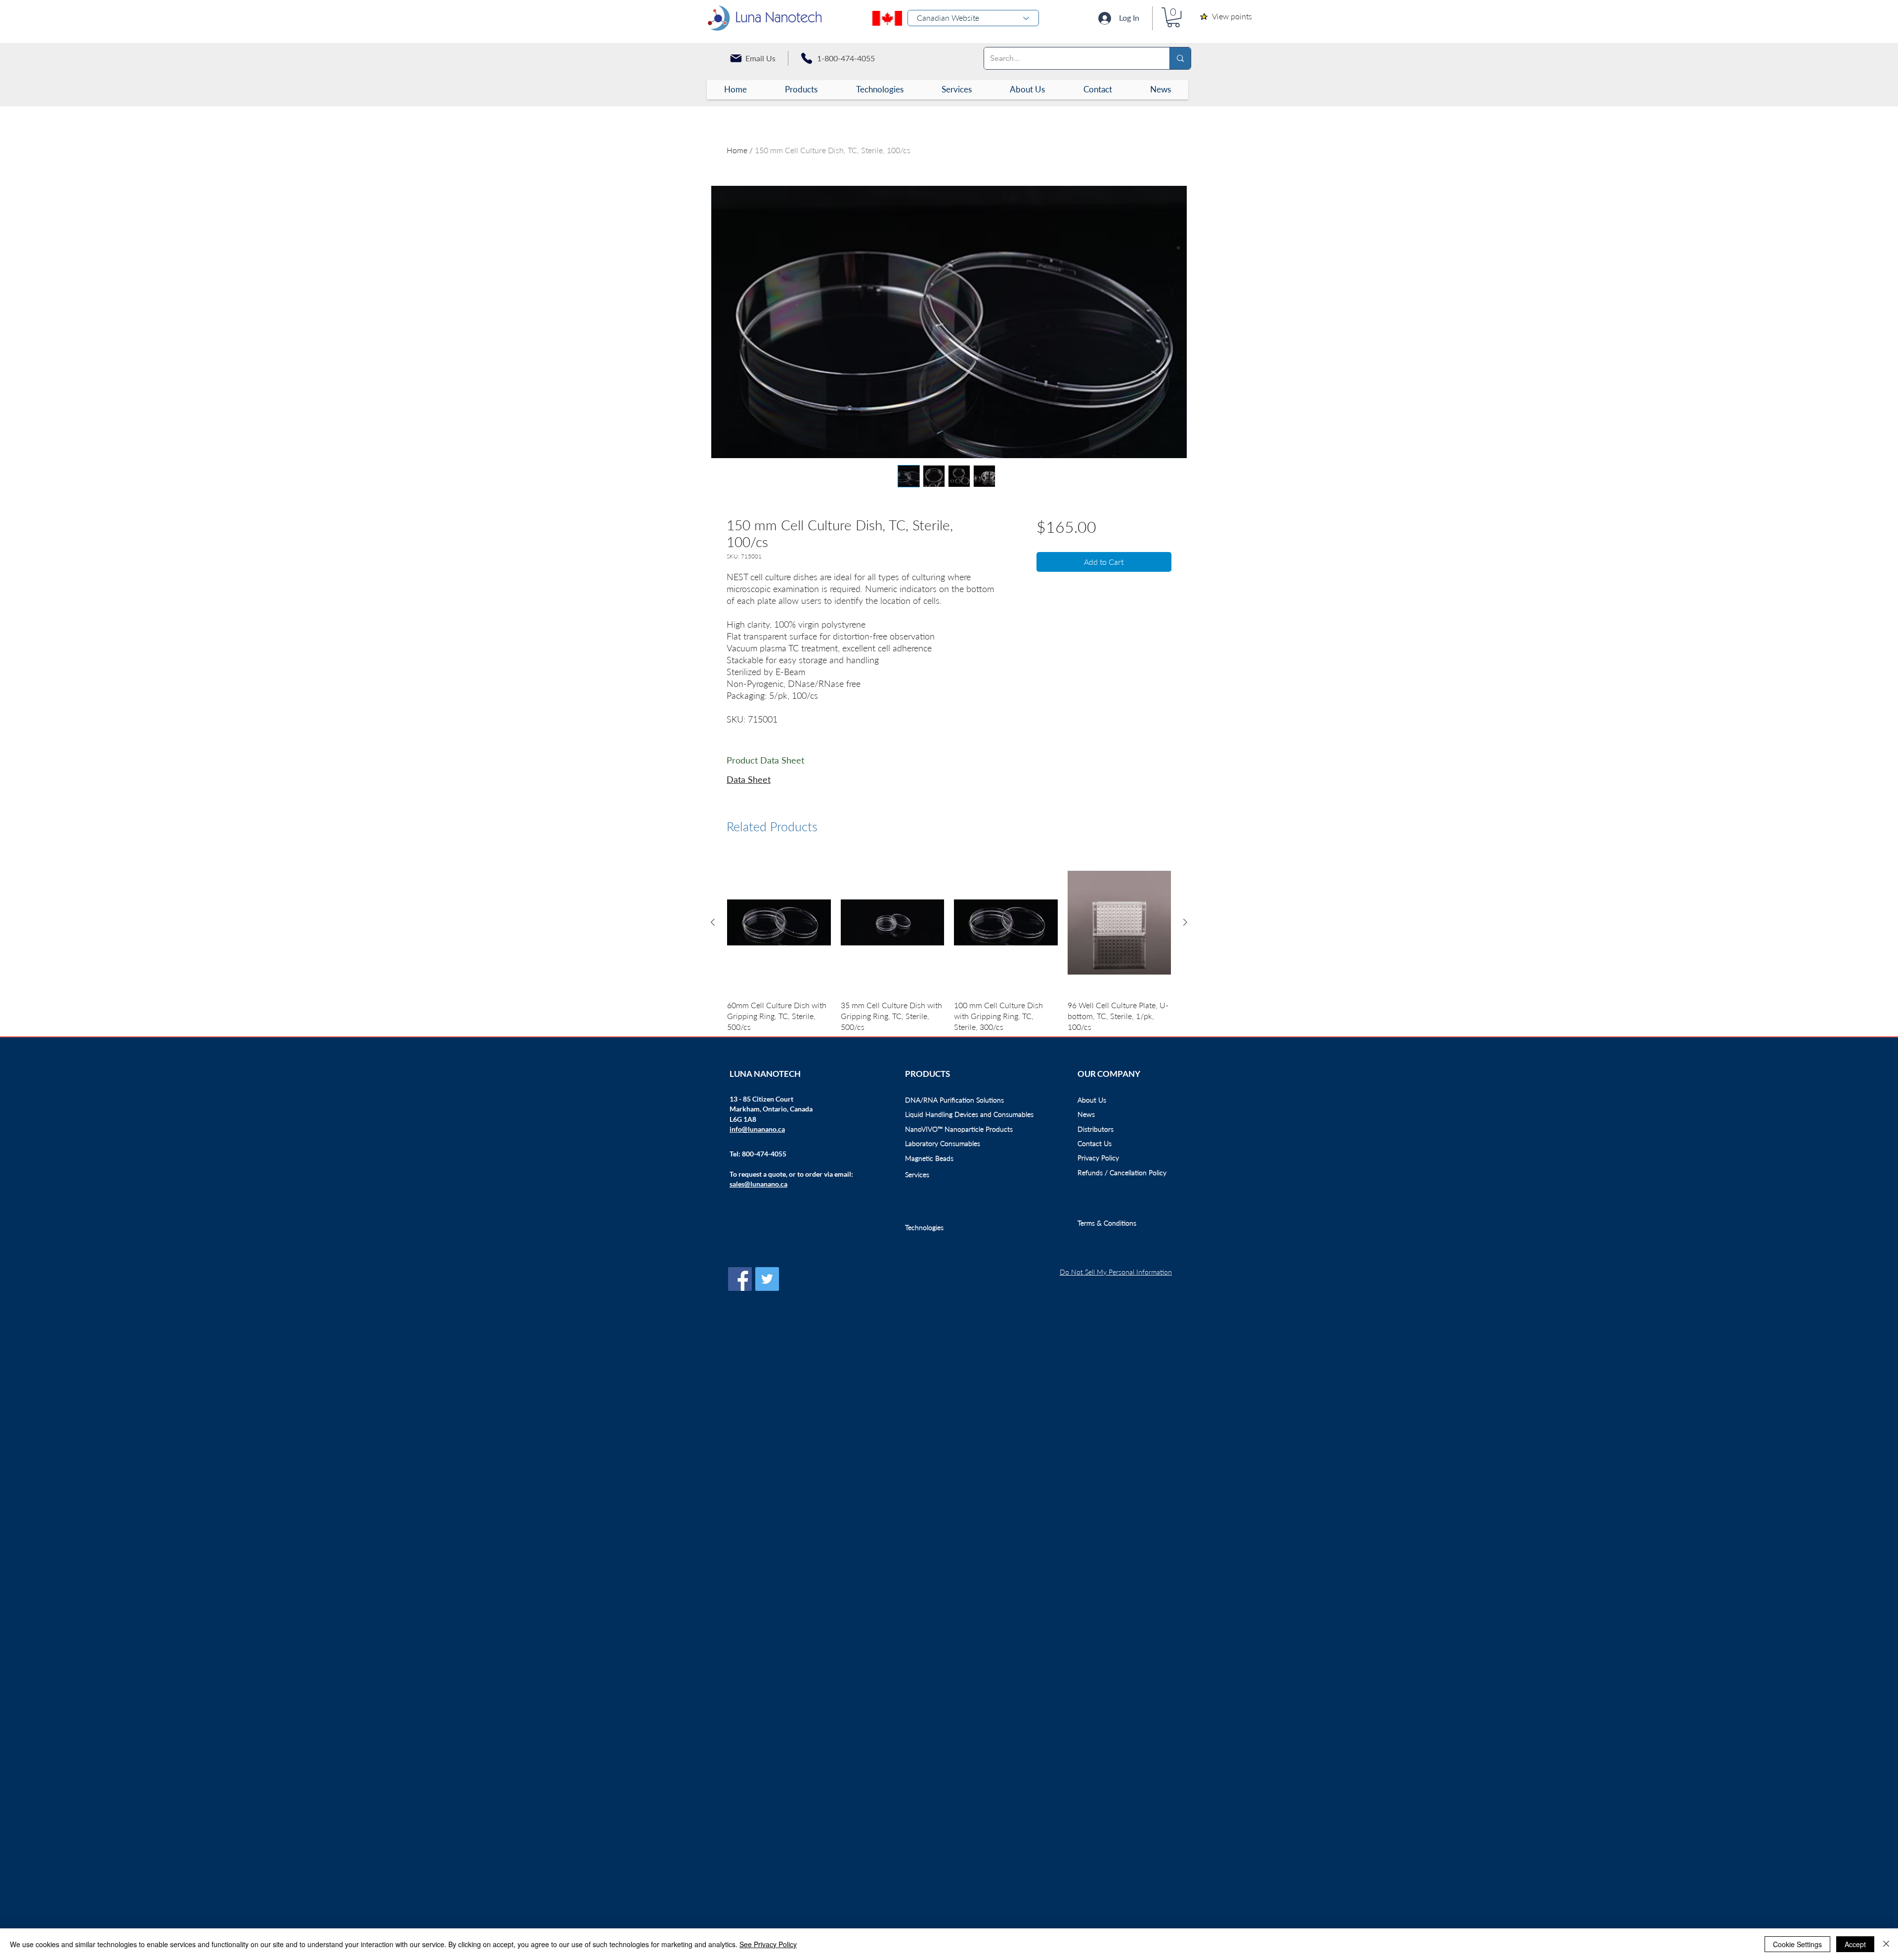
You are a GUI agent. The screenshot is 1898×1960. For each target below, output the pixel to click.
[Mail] (736, 58)
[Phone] (807, 58)
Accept (1855, 1944)
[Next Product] (1185, 922)
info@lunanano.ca (757, 1129)
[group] (949, 950)
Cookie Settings (1797, 1944)
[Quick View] (779, 922)
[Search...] (1180, 58)
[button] (1173, 17)
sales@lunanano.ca (758, 1184)
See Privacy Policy (768, 1944)
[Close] (1886, 1944)
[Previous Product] (713, 922)
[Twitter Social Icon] (767, 1279)
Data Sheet (749, 779)
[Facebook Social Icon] (740, 1279)
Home (737, 150)
